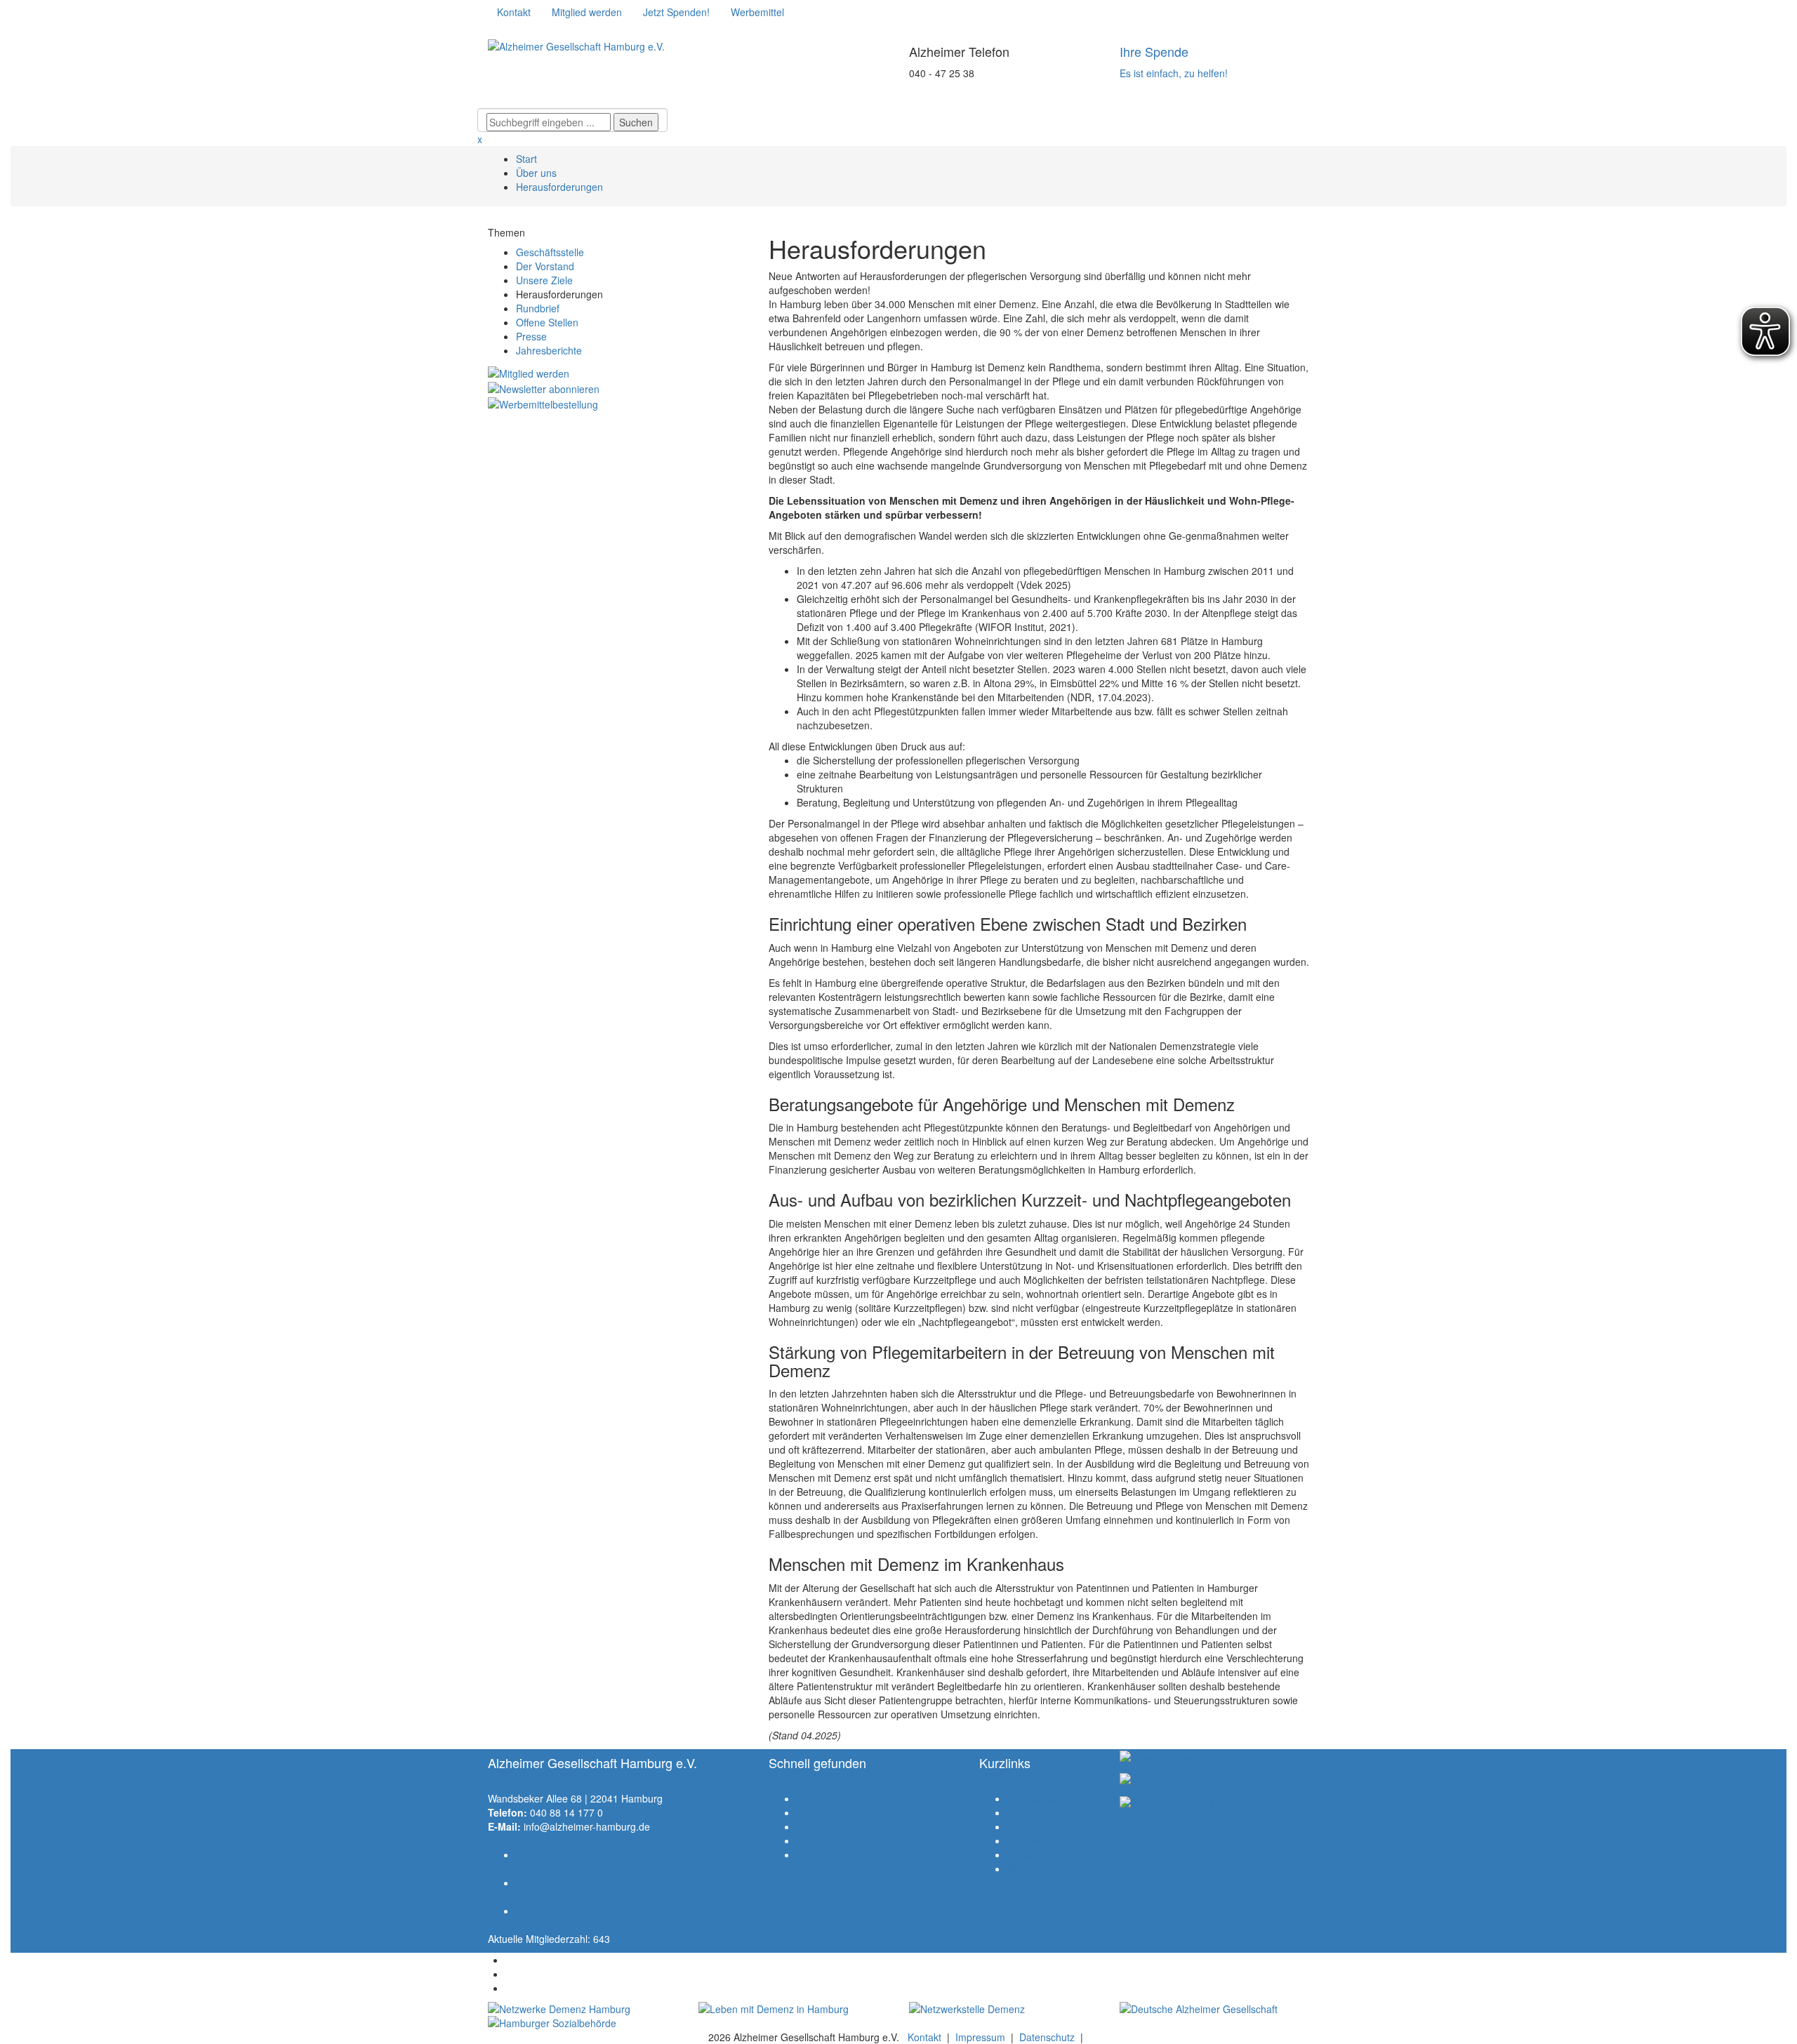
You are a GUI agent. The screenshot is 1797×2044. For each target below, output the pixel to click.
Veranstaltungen (1043, 1798)
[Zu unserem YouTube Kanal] (539, 32)
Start (526, 159)
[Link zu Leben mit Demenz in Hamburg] (793, 2009)
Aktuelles (817, 1840)
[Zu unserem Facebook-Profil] (497, 32)
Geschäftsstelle (550, 252)
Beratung (817, 1812)
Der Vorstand (545, 266)
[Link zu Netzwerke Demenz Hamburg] (583, 2009)
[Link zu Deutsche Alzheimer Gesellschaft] (1214, 2009)
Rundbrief (538, 308)
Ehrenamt (818, 1798)
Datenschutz (1047, 2037)
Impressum (980, 2037)
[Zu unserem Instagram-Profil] (518, 32)
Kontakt (1024, 1840)
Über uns (536, 173)
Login (809, 1854)
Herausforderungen (559, 187)
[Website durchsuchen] (572, 98)
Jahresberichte (549, 350)
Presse (531, 336)
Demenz (815, 1826)
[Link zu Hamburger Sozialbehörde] (583, 2023)
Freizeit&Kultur (1040, 1812)
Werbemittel (1034, 1869)
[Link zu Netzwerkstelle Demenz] (1004, 2009)
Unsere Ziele (544, 280)
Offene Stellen (547, 322)
